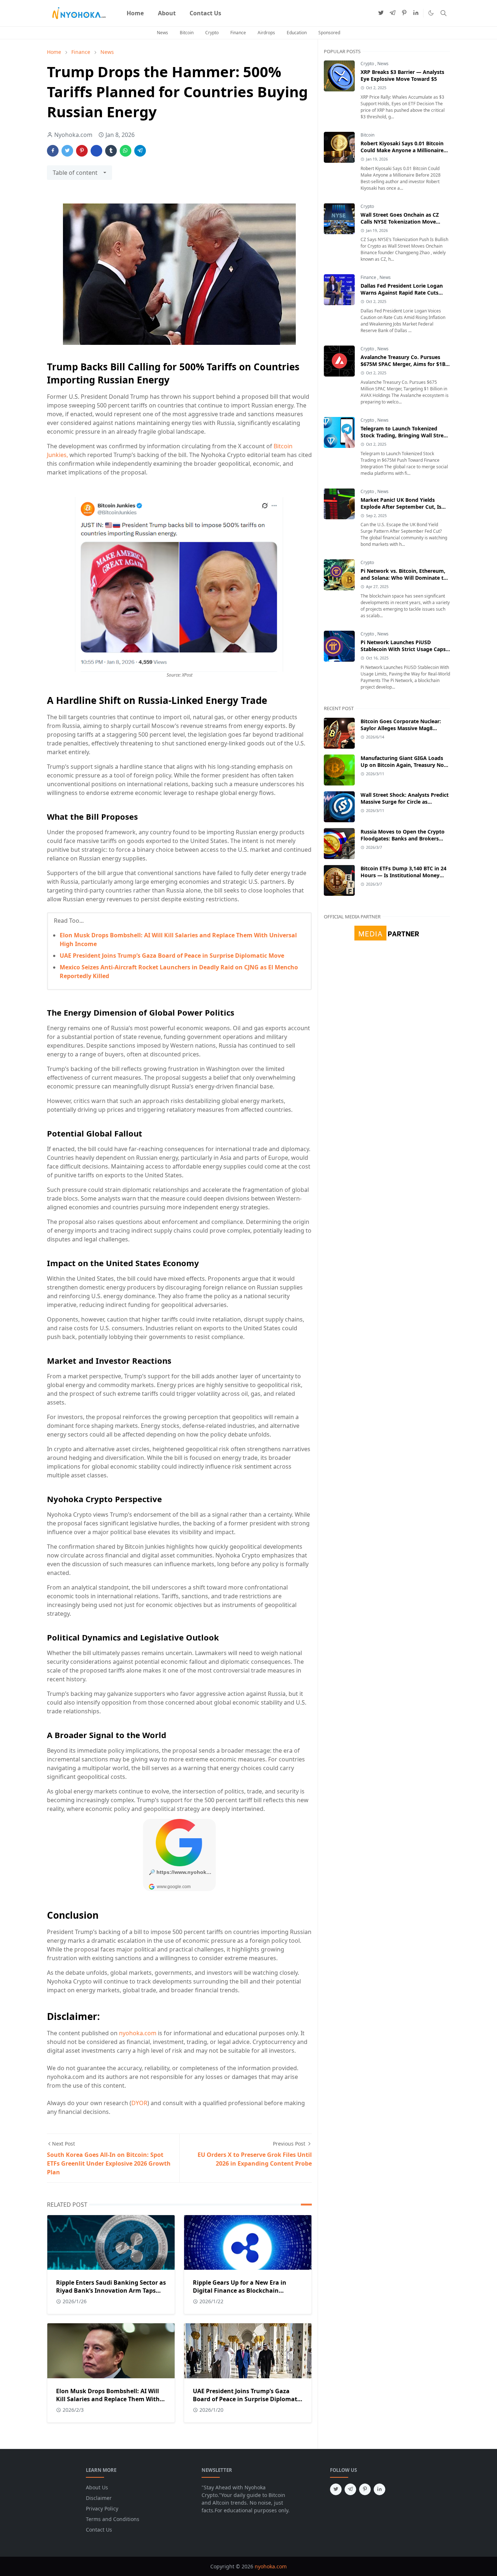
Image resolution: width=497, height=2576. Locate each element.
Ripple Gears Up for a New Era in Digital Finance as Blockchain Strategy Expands (240, 2291)
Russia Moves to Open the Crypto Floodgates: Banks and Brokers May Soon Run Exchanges (403, 838)
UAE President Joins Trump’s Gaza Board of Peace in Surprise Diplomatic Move (172, 956)
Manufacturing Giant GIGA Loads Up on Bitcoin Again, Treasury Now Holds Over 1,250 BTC (404, 765)
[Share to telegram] (140, 151)
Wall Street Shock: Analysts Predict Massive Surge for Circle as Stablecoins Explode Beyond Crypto (405, 802)
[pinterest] (404, 13)
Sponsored (329, 33)
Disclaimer (99, 2498)
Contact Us (99, 2530)
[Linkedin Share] (96, 151)
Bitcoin (187, 33)
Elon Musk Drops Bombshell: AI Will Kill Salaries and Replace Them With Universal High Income (108, 2399)
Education (297, 33)
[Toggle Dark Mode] (431, 13)
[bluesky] (416, 13)
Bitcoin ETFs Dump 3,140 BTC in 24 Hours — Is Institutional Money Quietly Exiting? (403, 875)
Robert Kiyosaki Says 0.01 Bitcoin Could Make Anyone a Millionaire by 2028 (402, 150)
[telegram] (393, 13)
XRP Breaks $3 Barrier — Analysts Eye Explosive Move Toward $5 (402, 75)
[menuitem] (135, 13)
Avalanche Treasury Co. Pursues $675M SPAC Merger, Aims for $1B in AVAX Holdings (403, 364)
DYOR (139, 2103)
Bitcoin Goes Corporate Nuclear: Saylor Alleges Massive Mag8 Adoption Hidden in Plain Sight (401, 728)
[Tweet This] (67, 151)
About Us (97, 2487)
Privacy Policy (102, 2508)
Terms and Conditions (113, 2519)
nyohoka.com (138, 2033)
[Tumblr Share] (111, 151)
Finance (238, 33)
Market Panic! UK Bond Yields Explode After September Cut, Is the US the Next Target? (401, 507)
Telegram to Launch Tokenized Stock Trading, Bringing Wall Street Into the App (405, 435)
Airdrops (266, 33)
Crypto (212, 33)
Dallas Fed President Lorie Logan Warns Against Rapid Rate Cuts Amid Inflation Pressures (402, 293)
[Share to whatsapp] (126, 151)
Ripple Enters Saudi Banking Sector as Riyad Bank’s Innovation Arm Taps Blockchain (111, 2291)
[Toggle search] (444, 13)
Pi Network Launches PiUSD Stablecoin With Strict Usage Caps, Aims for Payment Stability (404, 649)
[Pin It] (82, 151)
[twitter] (381, 13)
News (162, 33)
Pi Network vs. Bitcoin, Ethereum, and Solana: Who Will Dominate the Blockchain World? (405, 578)
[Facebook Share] (53, 151)
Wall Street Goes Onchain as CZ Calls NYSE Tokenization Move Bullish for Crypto (400, 222)
